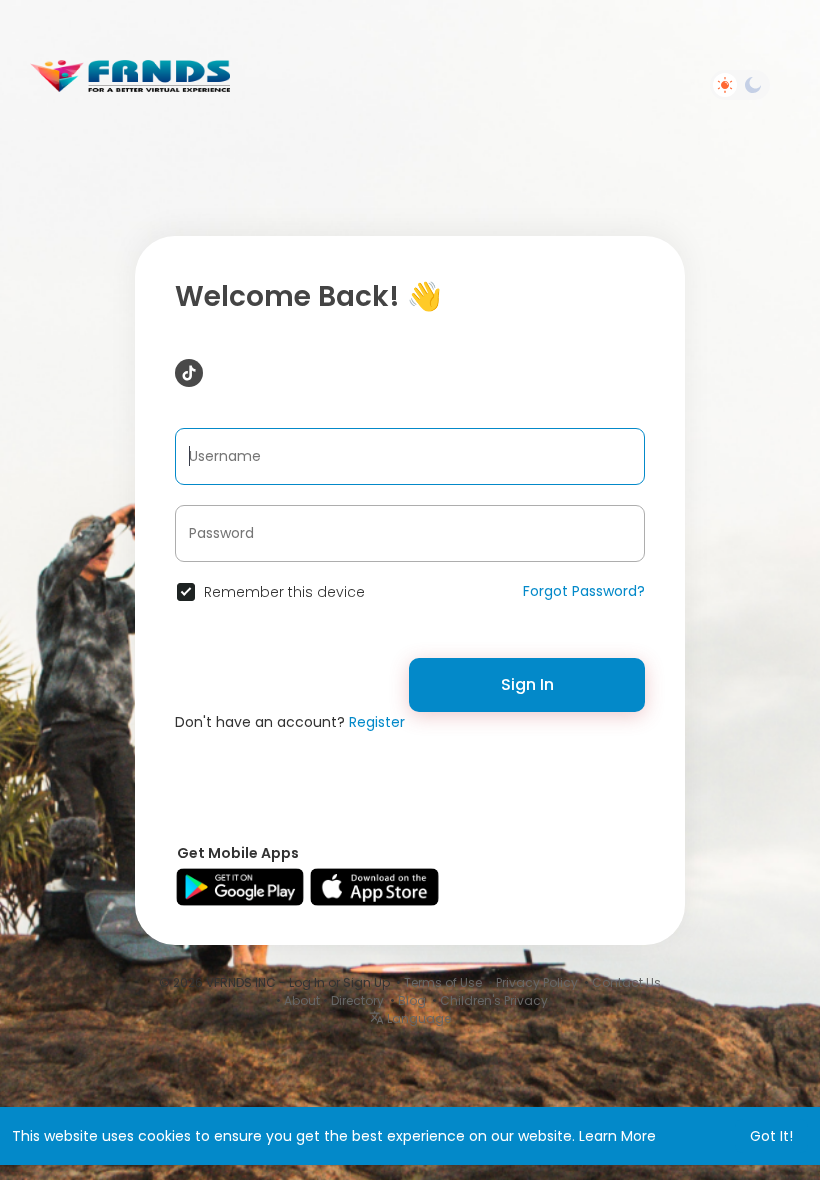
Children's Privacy (494, 1000)
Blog (412, 1000)
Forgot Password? (584, 591)
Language (417, 1018)
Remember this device (284, 592)
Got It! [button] (771, 1136)
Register (377, 722)
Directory (357, 1000)
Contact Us (626, 982)
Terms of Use (443, 982)
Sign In (527, 684)
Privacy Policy (537, 982)
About (302, 1000)
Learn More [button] (617, 1136)
